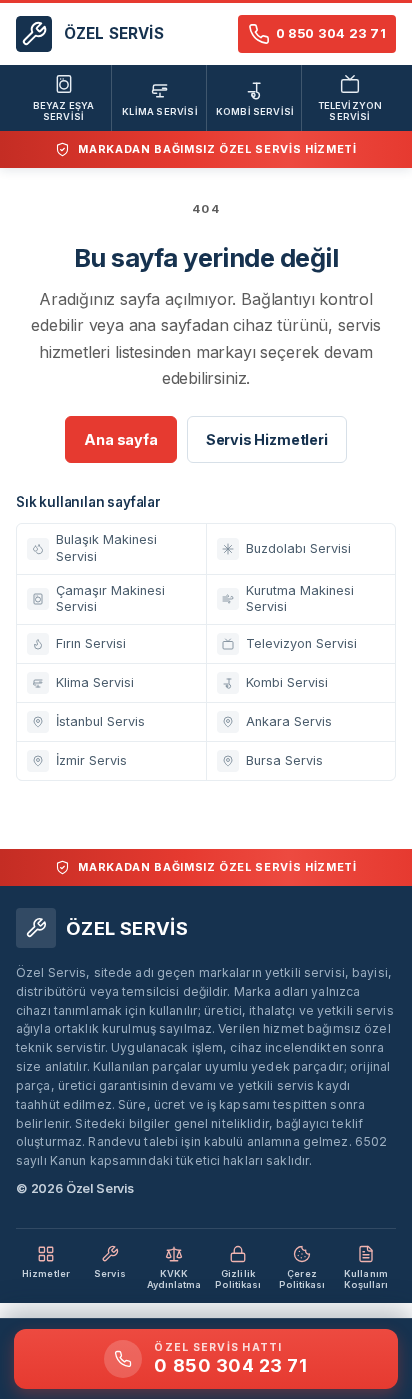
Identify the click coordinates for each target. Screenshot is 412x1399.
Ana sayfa (120, 439)
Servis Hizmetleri (267, 439)
